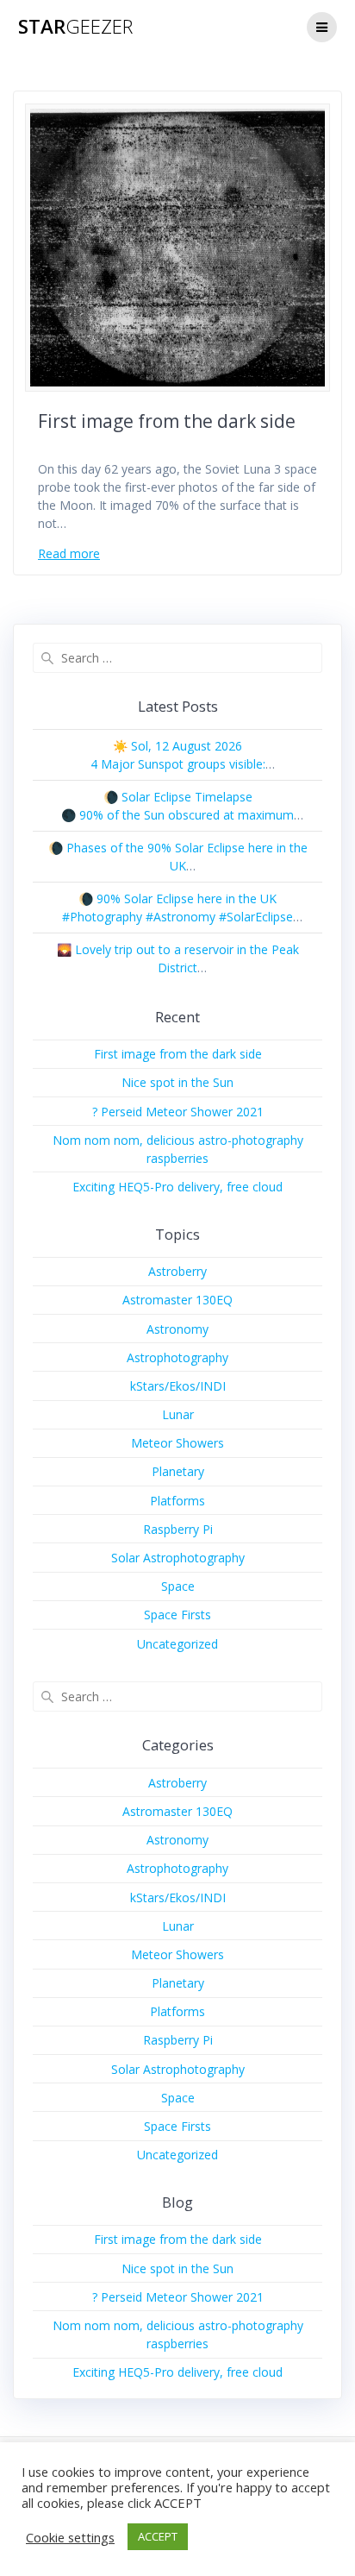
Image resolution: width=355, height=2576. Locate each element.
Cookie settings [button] (70, 2537)
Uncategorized (177, 1644)
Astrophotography (177, 1357)
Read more (69, 553)
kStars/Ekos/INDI (178, 1386)
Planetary (178, 1471)
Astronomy (177, 1329)
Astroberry (177, 1271)
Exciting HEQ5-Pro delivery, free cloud (177, 1187)
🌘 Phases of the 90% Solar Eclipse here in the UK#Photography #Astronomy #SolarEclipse (178, 866)
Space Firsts (177, 1615)
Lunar (178, 1414)
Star (75, 27)
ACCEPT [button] (158, 2536)
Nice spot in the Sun (177, 1082)
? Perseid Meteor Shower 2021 (178, 1112)
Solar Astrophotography (178, 1558)
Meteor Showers (177, 1443)
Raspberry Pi (178, 1529)
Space (178, 1586)
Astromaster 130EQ (177, 1300)
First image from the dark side (167, 421)
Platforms (177, 1501)
